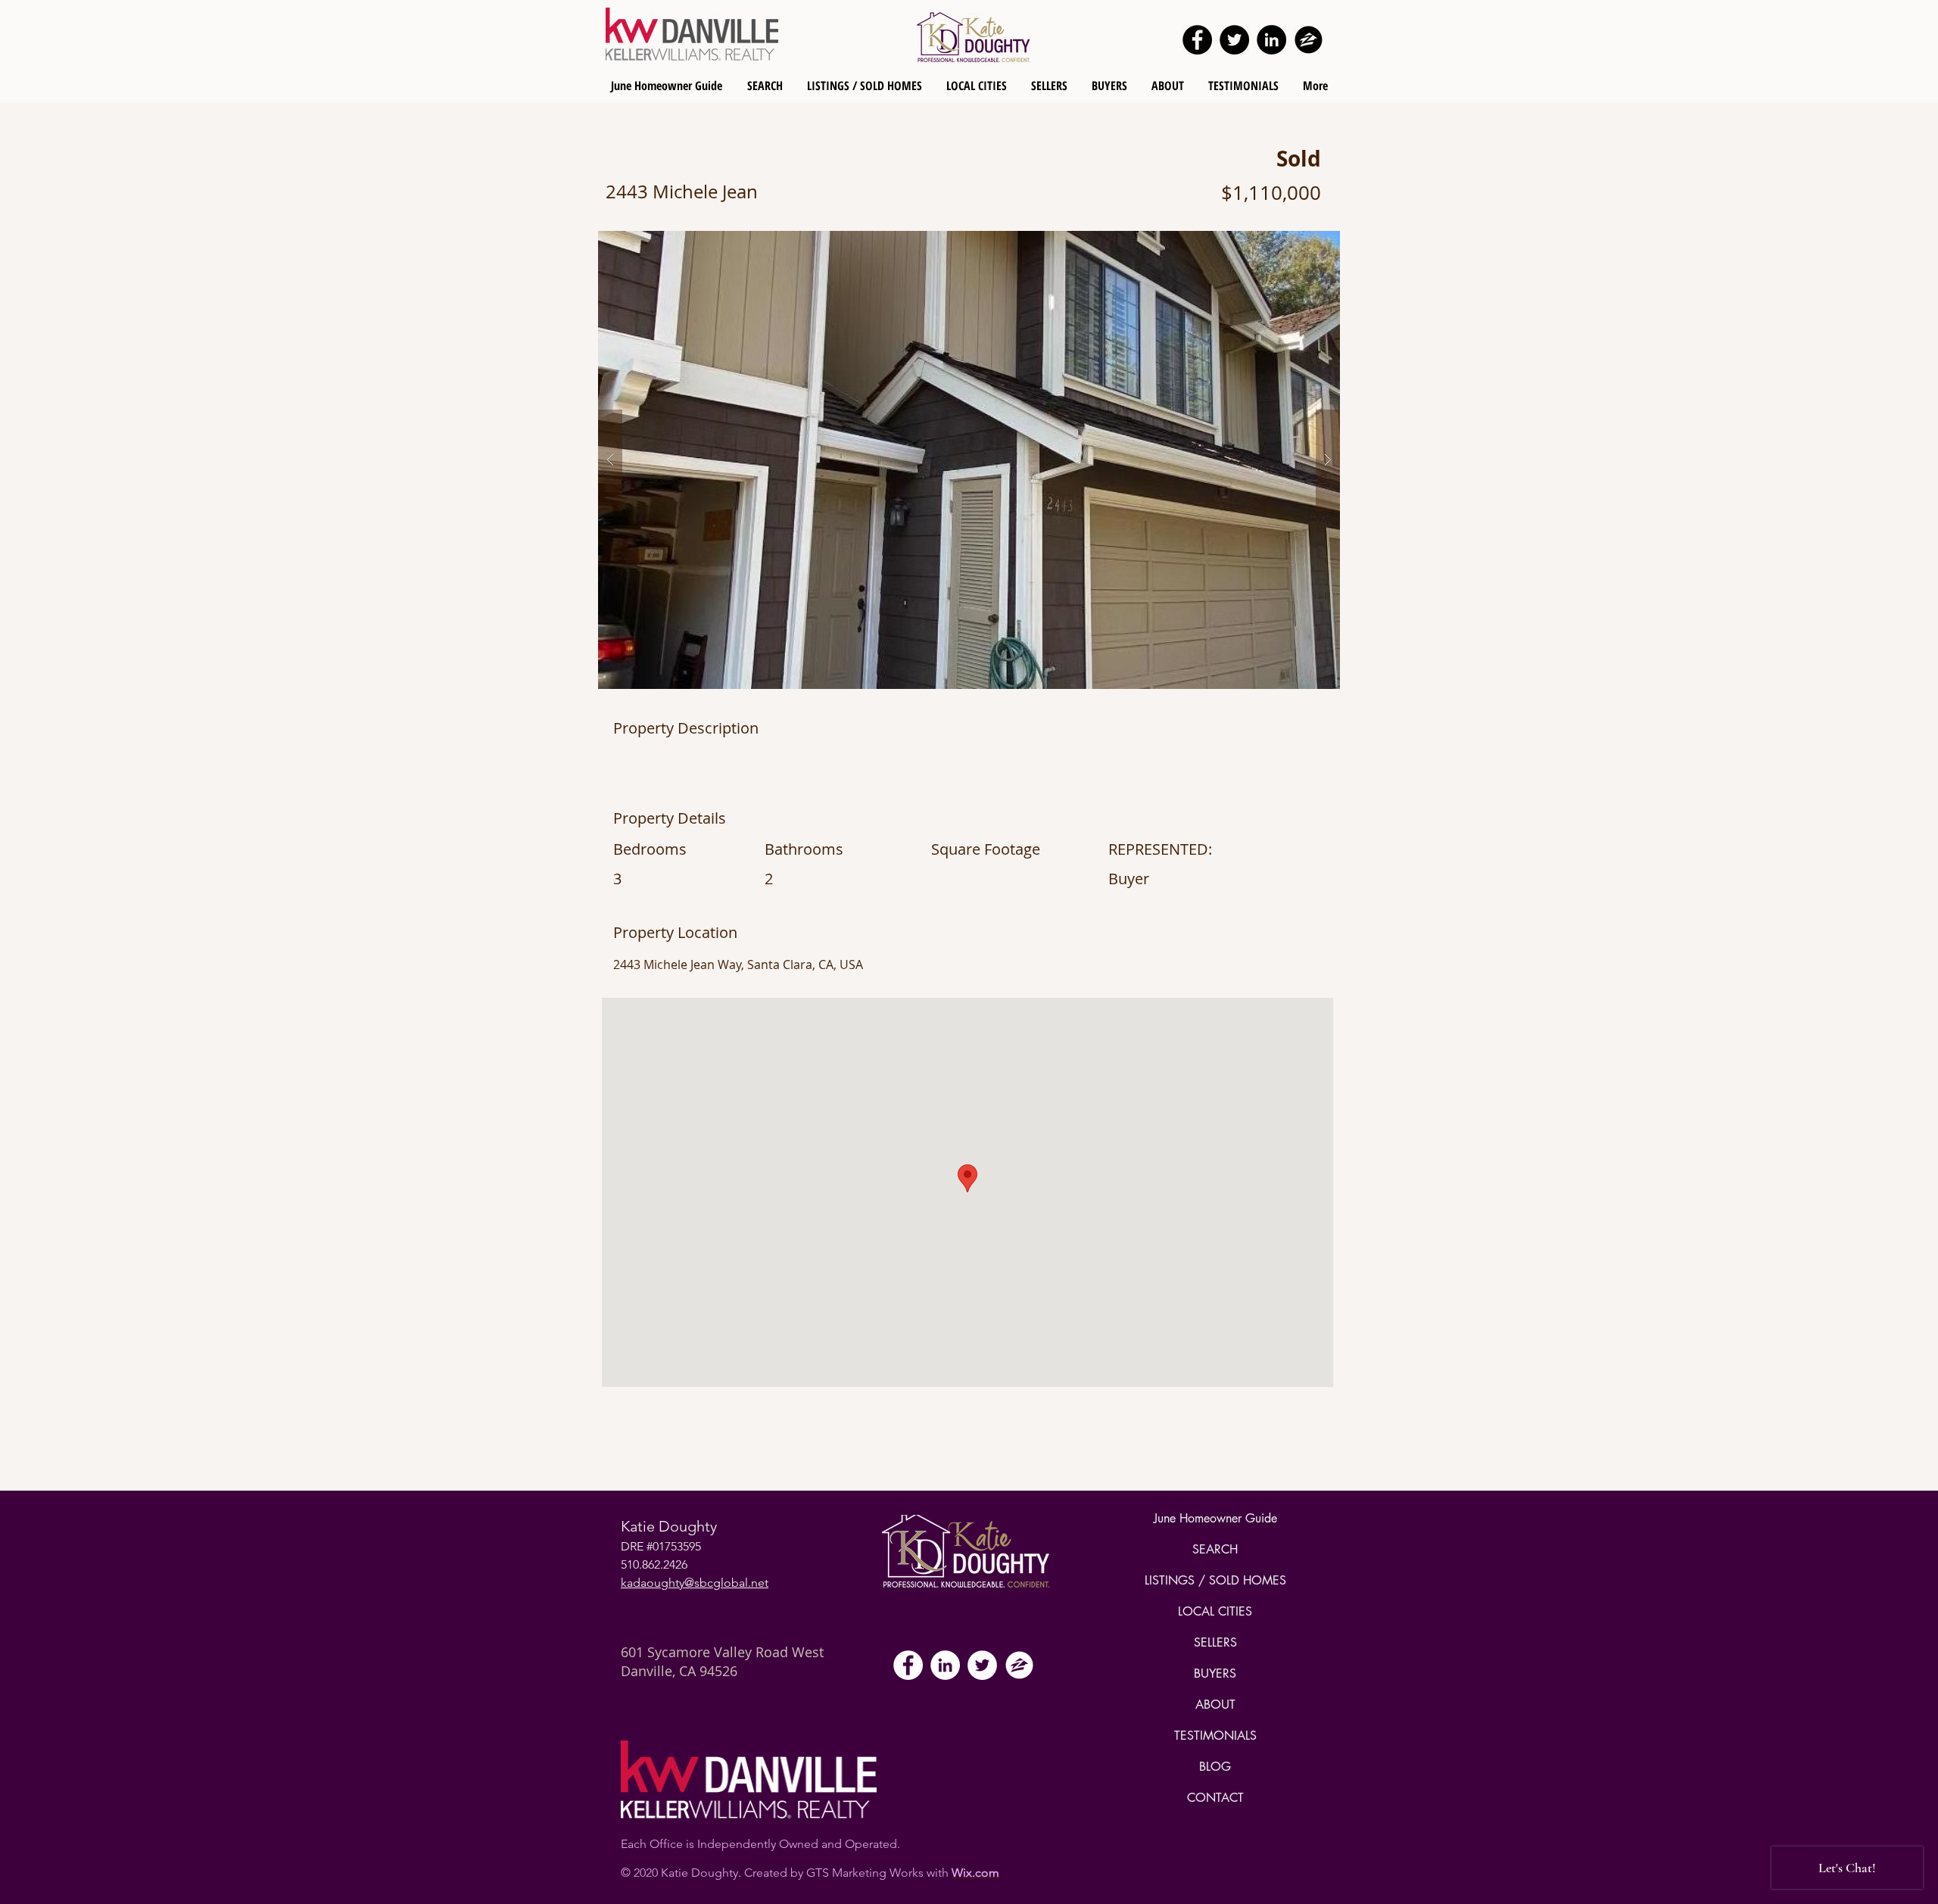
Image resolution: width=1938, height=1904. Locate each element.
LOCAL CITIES (1215, 1611)
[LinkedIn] (1271, 40)
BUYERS (1215, 1673)
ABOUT (1215, 1705)
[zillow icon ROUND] (1309, 40)
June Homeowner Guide (1215, 1518)
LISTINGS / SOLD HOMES (1215, 1580)
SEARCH (1215, 1549)
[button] (969, 460)
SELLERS (1215, 1642)
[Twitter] (1234, 40)
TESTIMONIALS (1215, 1736)
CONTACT (1215, 1798)
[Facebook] (1197, 40)
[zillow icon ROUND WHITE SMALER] (1019, 1665)
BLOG (1215, 1767)
